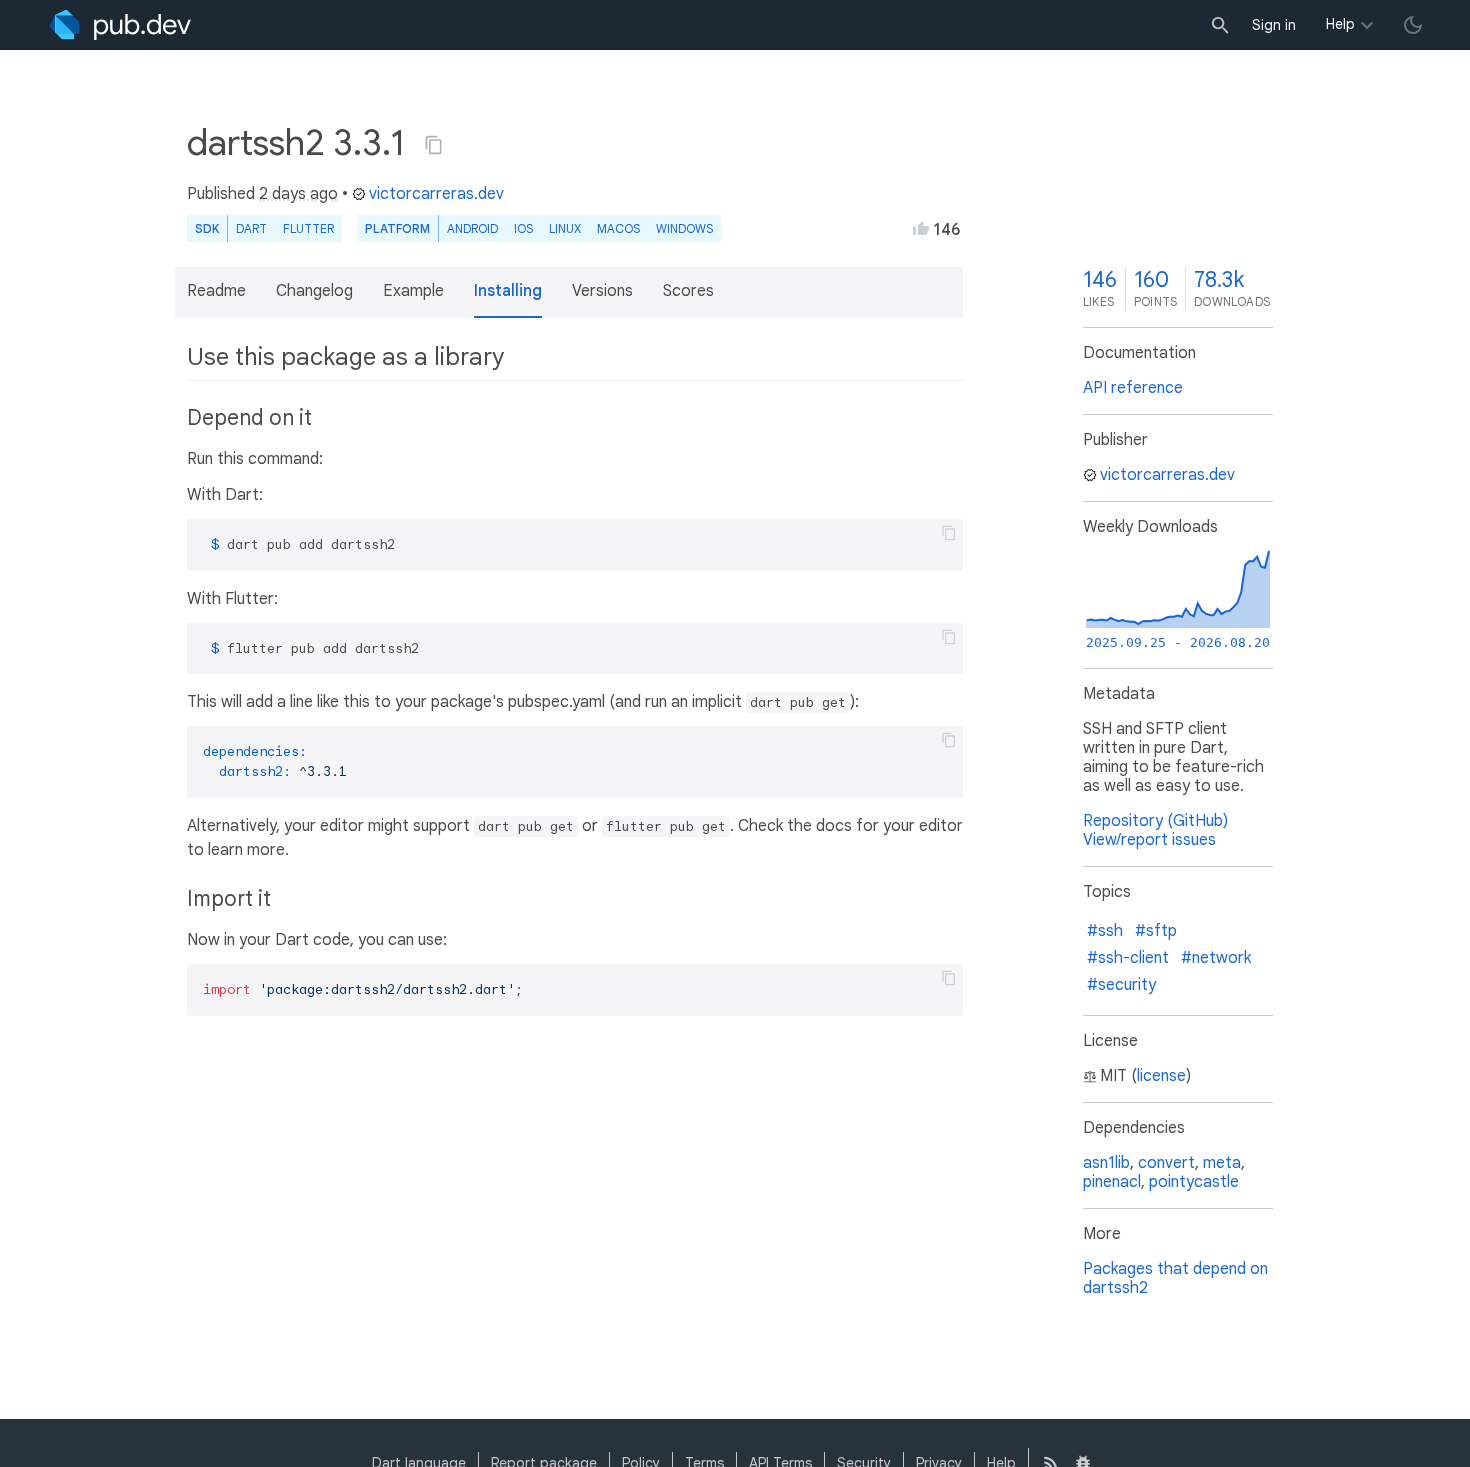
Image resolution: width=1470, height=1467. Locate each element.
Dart (251, 228)
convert (1166, 1163)
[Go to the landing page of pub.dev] (120, 25)
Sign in (1274, 25)
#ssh (1105, 931)
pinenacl (1112, 1182)
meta (1222, 1163)
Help (1340, 24)
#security (1121, 985)
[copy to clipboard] (949, 533)
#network (1216, 958)
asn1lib (1106, 1163)
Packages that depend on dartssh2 (1175, 1278)
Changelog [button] (314, 291)
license (1161, 1076)
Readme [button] (216, 291)
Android (472, 228)
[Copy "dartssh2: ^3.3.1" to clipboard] (434, 145)
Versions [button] (602, 291)
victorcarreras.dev (436, 194)
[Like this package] (921, 228)
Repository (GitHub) (1155, 821)
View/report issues (1149, 840)
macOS (618, 228)
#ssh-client (1128, 958)
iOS (523, 228)
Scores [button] (688, 291)
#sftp (1156, 931)
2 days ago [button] (298, 194)
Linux (565, 228)
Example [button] (413, 291)
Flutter (308, 228)
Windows (684, 228)
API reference (1133, 388)
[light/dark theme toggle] (1413, 25)
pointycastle (1194, 1182)
